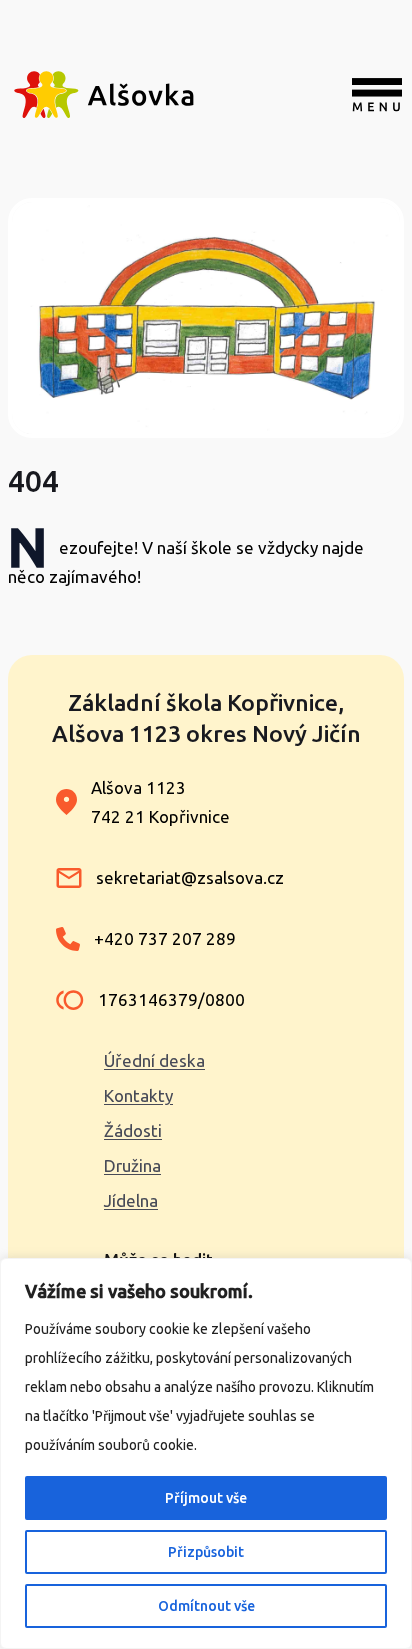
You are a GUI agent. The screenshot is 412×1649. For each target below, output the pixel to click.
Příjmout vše (206, 1498)
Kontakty (138, 1095)
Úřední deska (154, 1060)
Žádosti (133, 1130)
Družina (132, 1165)
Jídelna (131, 1200)
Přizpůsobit (206, 1552)
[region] (206, 1453)
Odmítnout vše (206, 1606)
